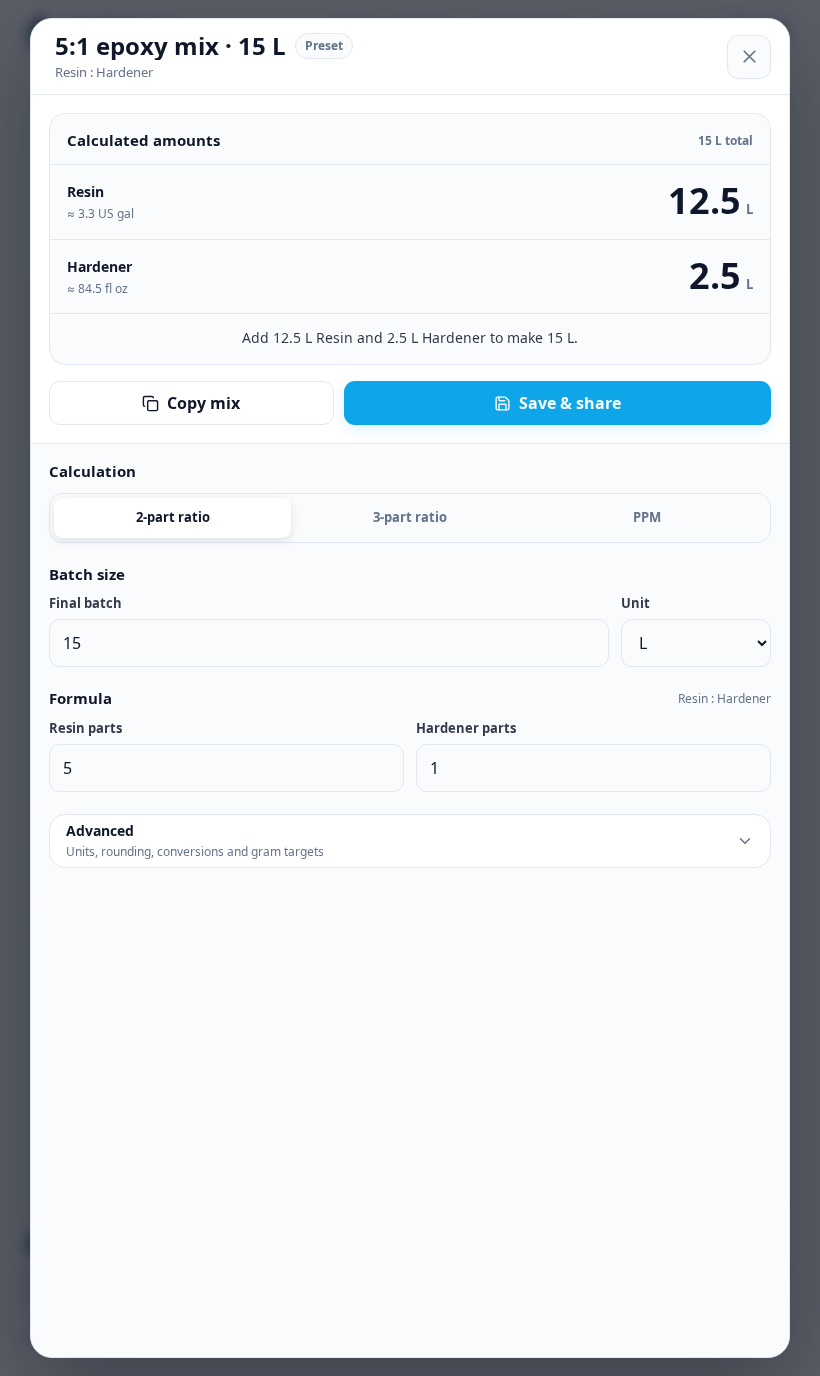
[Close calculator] (749, 57)
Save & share (570, 403)
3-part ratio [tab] (410, 517)
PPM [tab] (647, 517)
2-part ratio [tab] (173, 517)
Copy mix (203, 403)
